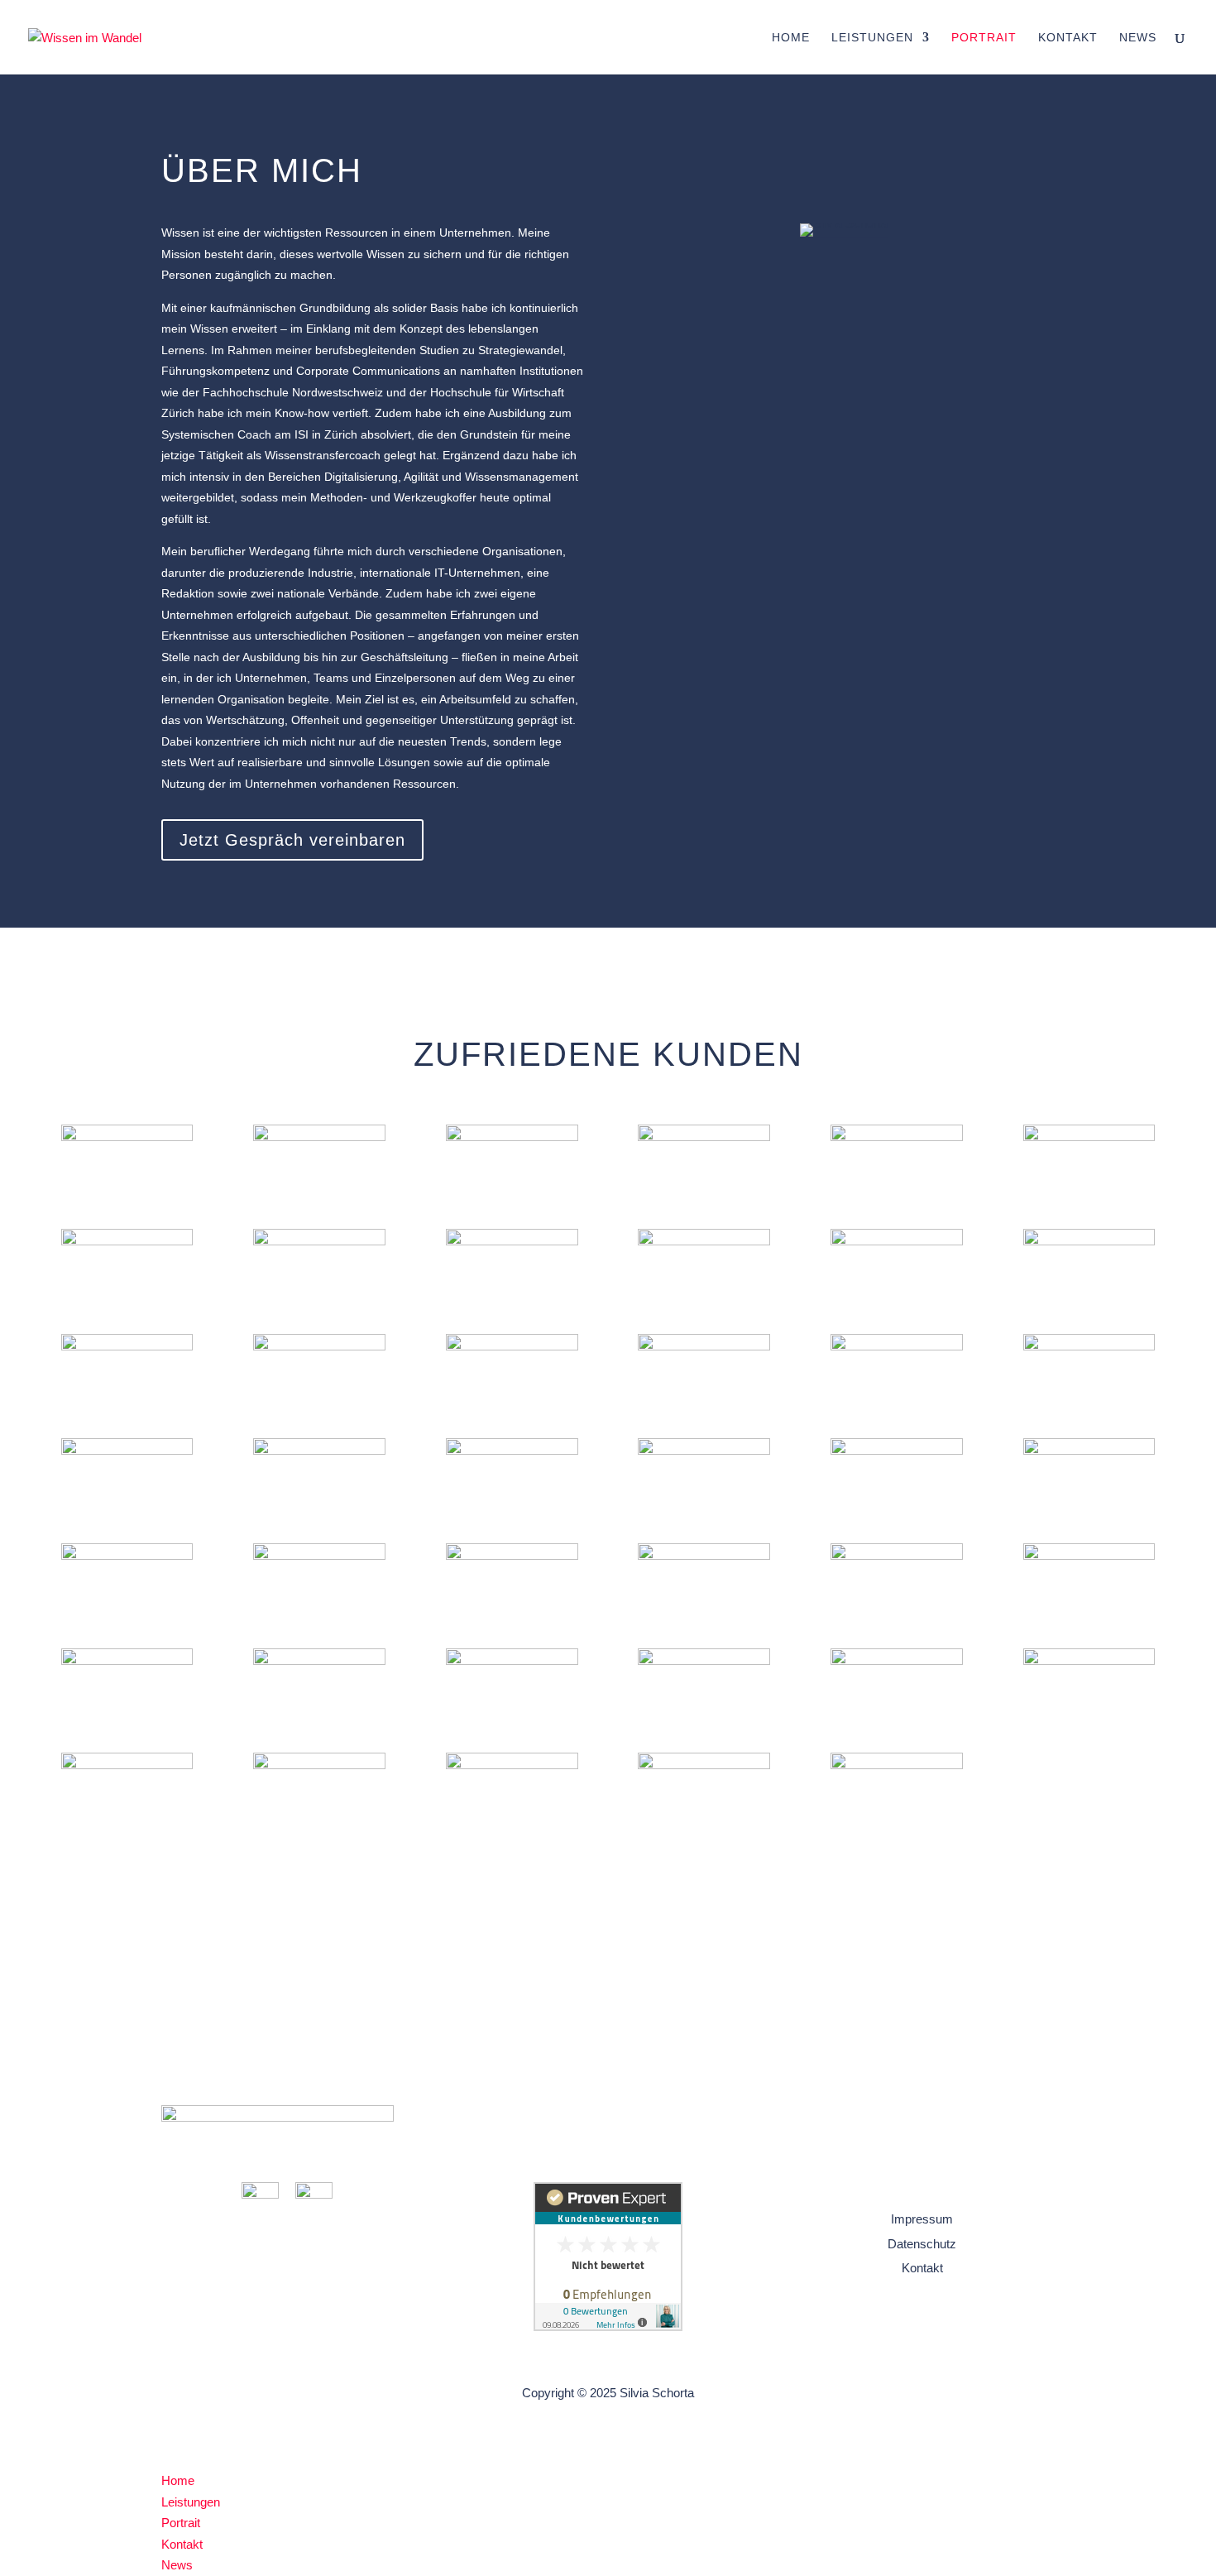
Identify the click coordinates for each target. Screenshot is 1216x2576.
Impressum (922, 2219)
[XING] (314, 2194)
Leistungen (872, 38)
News (1138, 38)
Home (791, 38)
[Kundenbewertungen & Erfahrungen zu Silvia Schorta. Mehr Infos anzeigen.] (608, 2327)
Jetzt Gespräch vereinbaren (292, 840)
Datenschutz (922, 2244)
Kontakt (1068, 38)
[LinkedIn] (260, 2194)
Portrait (984, 38)
